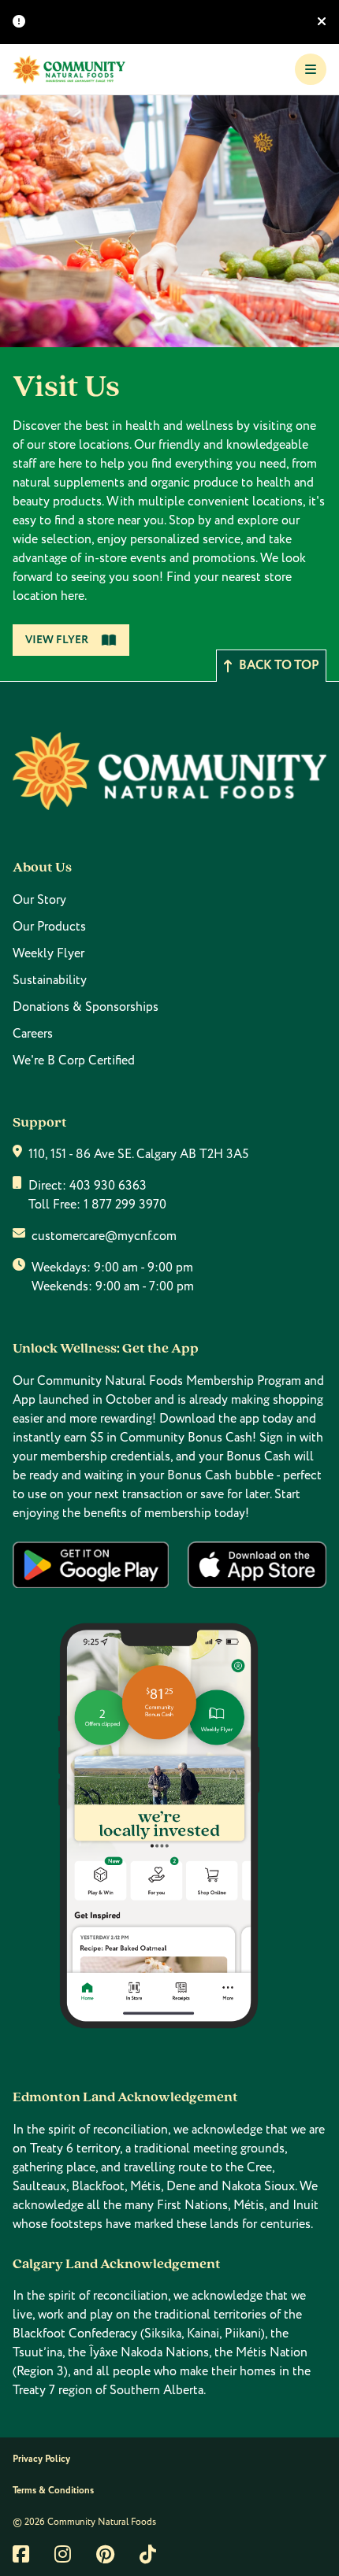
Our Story (39, 900)
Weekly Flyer (48, 953)
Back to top (279, 666)
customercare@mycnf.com (104, 1236)
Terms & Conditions (53, 2491)
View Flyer (57, 640)
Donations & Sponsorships (86, 1007)
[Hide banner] (322, 22)
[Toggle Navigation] (311, 69)
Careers (33, 1034)
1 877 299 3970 (125, 1205)
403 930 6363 (108, 1186)
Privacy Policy (41, 2459)
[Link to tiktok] (148, 2554)
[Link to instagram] (63, 2554)
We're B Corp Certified (74, 1060)
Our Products (49, 927)
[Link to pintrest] (105, 2554)
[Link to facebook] (21, 2554)
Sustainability (50, 980)
